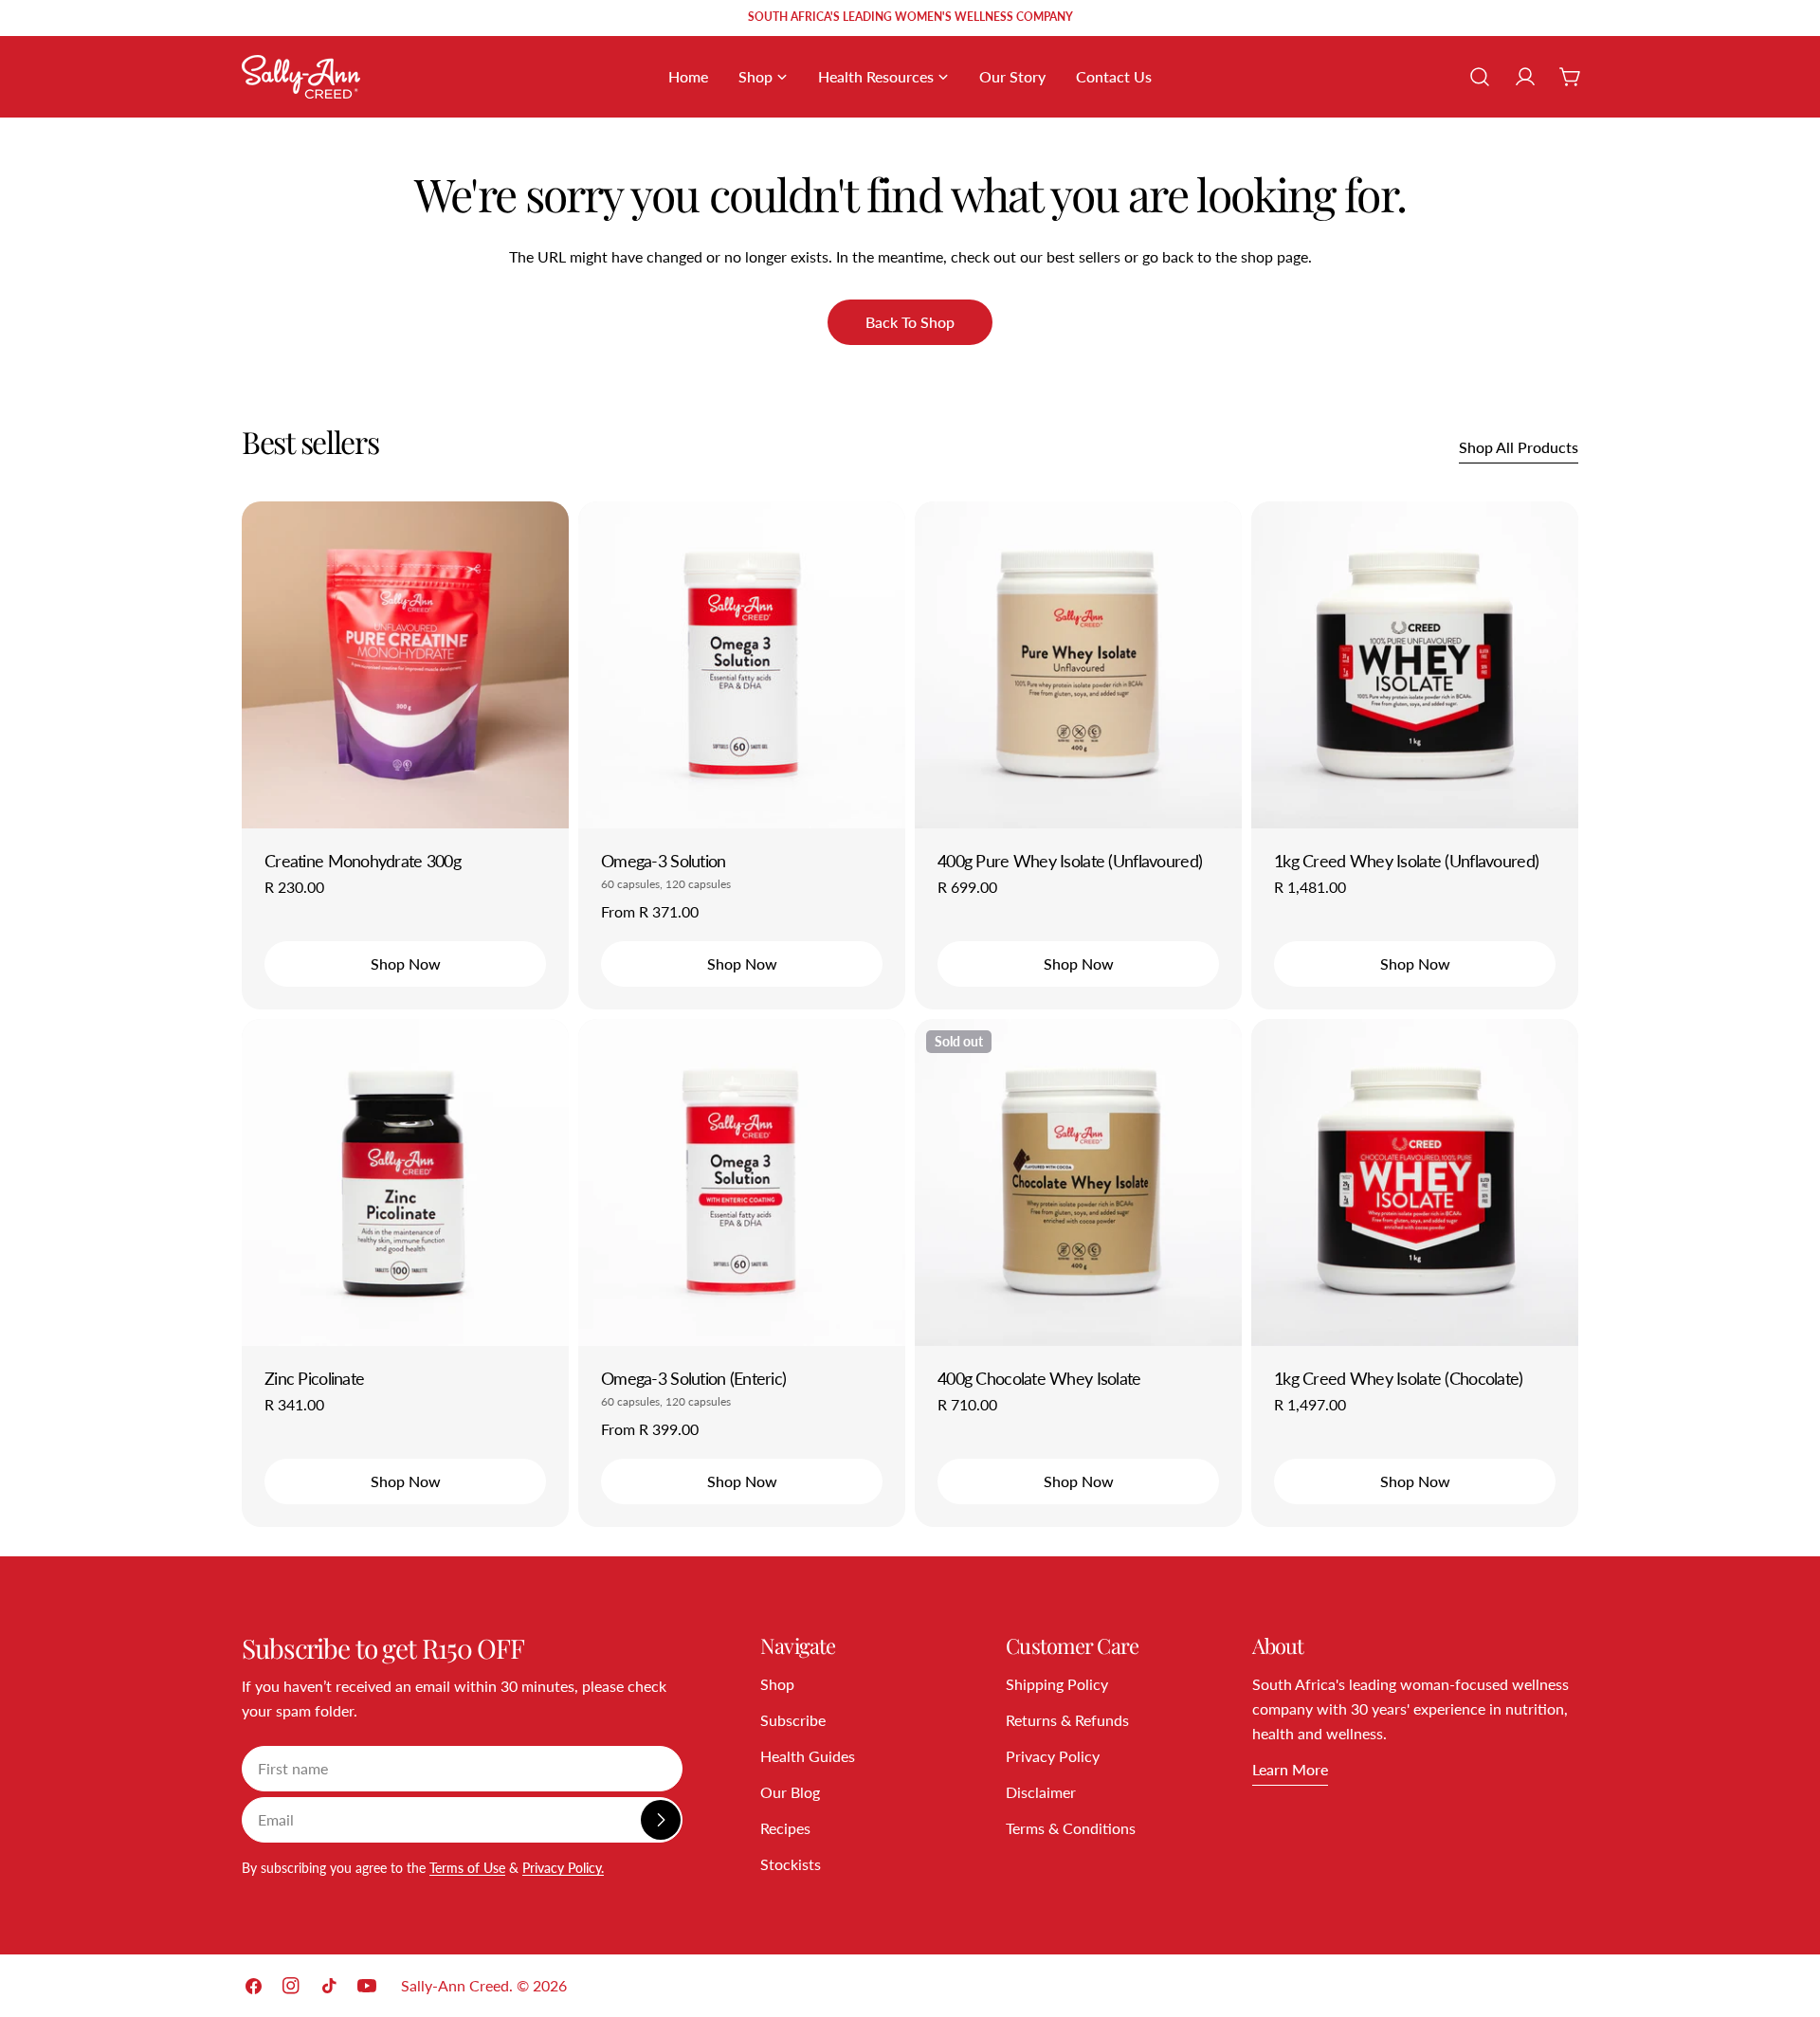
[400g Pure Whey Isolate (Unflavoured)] (1078, 665)
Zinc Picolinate (314, 1378)
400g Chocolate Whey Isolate (1039, 1378)
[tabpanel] (910, 1014)
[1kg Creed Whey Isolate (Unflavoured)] (1415, 665)
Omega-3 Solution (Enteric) (693, 1378)
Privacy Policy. (563, 1868)
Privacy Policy (1053, 1756)
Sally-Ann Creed (455, 1985)
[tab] (310, 442)
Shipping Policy (1057, 1684)
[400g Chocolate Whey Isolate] (1078, 1182)
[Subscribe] (661, 1820)
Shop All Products (1519, 447)
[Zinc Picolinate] (405, 1182)
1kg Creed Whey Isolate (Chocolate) (1399, 1378)
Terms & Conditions (1071, 1828)
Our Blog (790, 1792)
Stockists (791, 1864)
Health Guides (808, 1756)
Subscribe (793, 1720)
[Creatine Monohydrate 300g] (405, 665)
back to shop (910, 322)
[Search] (1480, 77)
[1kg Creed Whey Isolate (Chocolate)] (1415, 1182)
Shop (777, 1684)
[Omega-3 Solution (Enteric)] (742, 1182)
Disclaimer (1041, 1792)
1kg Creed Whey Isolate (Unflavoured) (1406, 861)
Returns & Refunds (1067, 1720)
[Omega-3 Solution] (742, 665)
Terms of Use (467, 1868)
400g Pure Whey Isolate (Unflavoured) (1070, 861)
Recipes (785, 1828)
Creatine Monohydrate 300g (363, 861)
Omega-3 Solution (663, 861)
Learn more (1290, 1769)
